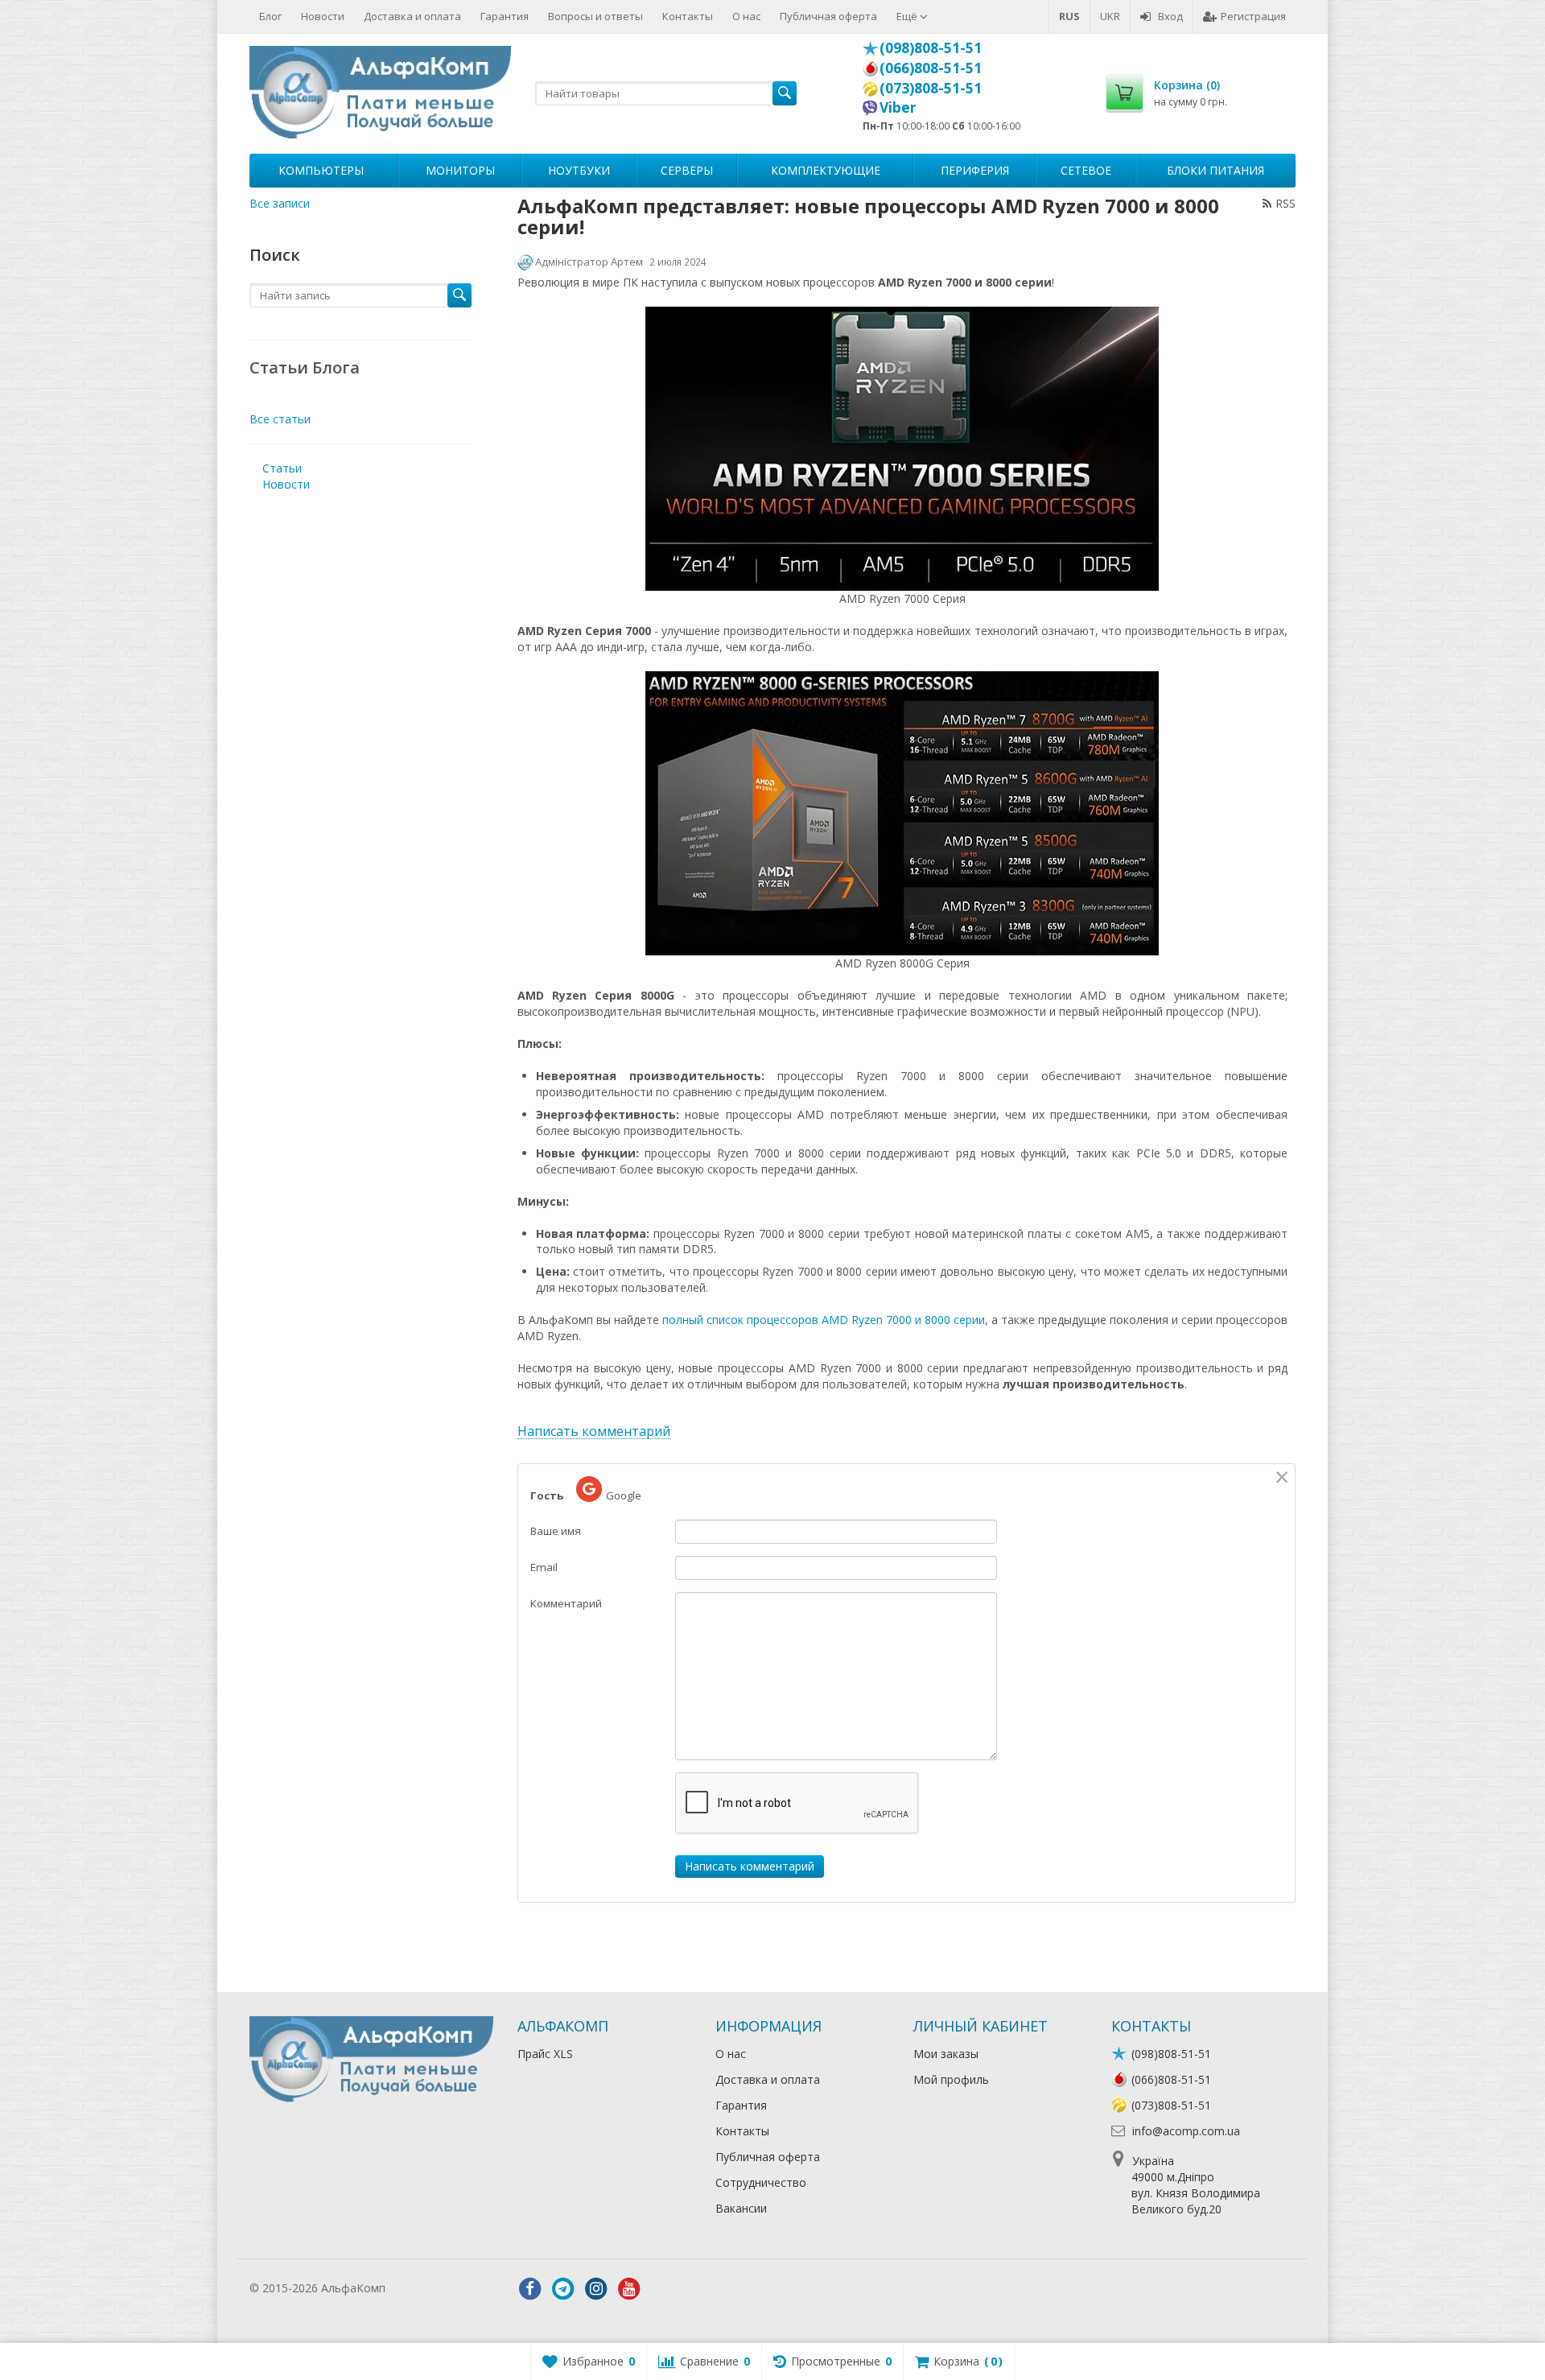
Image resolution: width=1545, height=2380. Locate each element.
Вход (1170, 16)
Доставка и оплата (412, 16)
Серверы (687, 170)
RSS (1285, 203)
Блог (270, 16)
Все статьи (280, 419)
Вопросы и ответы (595, 16)
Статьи (282, 468)
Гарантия (505, 16)
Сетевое (1086, 170)
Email (544, 1567)
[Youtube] (629, 2289)
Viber (898, 107)
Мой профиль (951, 2079)
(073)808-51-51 (931, 88)
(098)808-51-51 (931, 47)
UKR (1110, 16)
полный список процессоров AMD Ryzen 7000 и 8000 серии (824, 1320)
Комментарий (566, 1603)
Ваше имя (556, 1531)
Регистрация (1253, 16)
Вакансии (741, 2208)
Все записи (280, 203)
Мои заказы (946, 2054)
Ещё (908, 16)
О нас (746, 16)
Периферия (975, 170)
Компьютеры (321, 170)
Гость (547, 1495)
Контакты (688, 16)
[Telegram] (563, 2289)
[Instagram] (596, 2289)
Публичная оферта (828, 16)
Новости (323, 16)
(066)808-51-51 (931, 68)
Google (624, 1495)
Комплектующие (826, 170)
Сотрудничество (761, 2182)
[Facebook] (530, 2289)
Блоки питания (1215, 170)
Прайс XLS (545, 2054)
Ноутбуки (579, 170)
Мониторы (460, 170)
